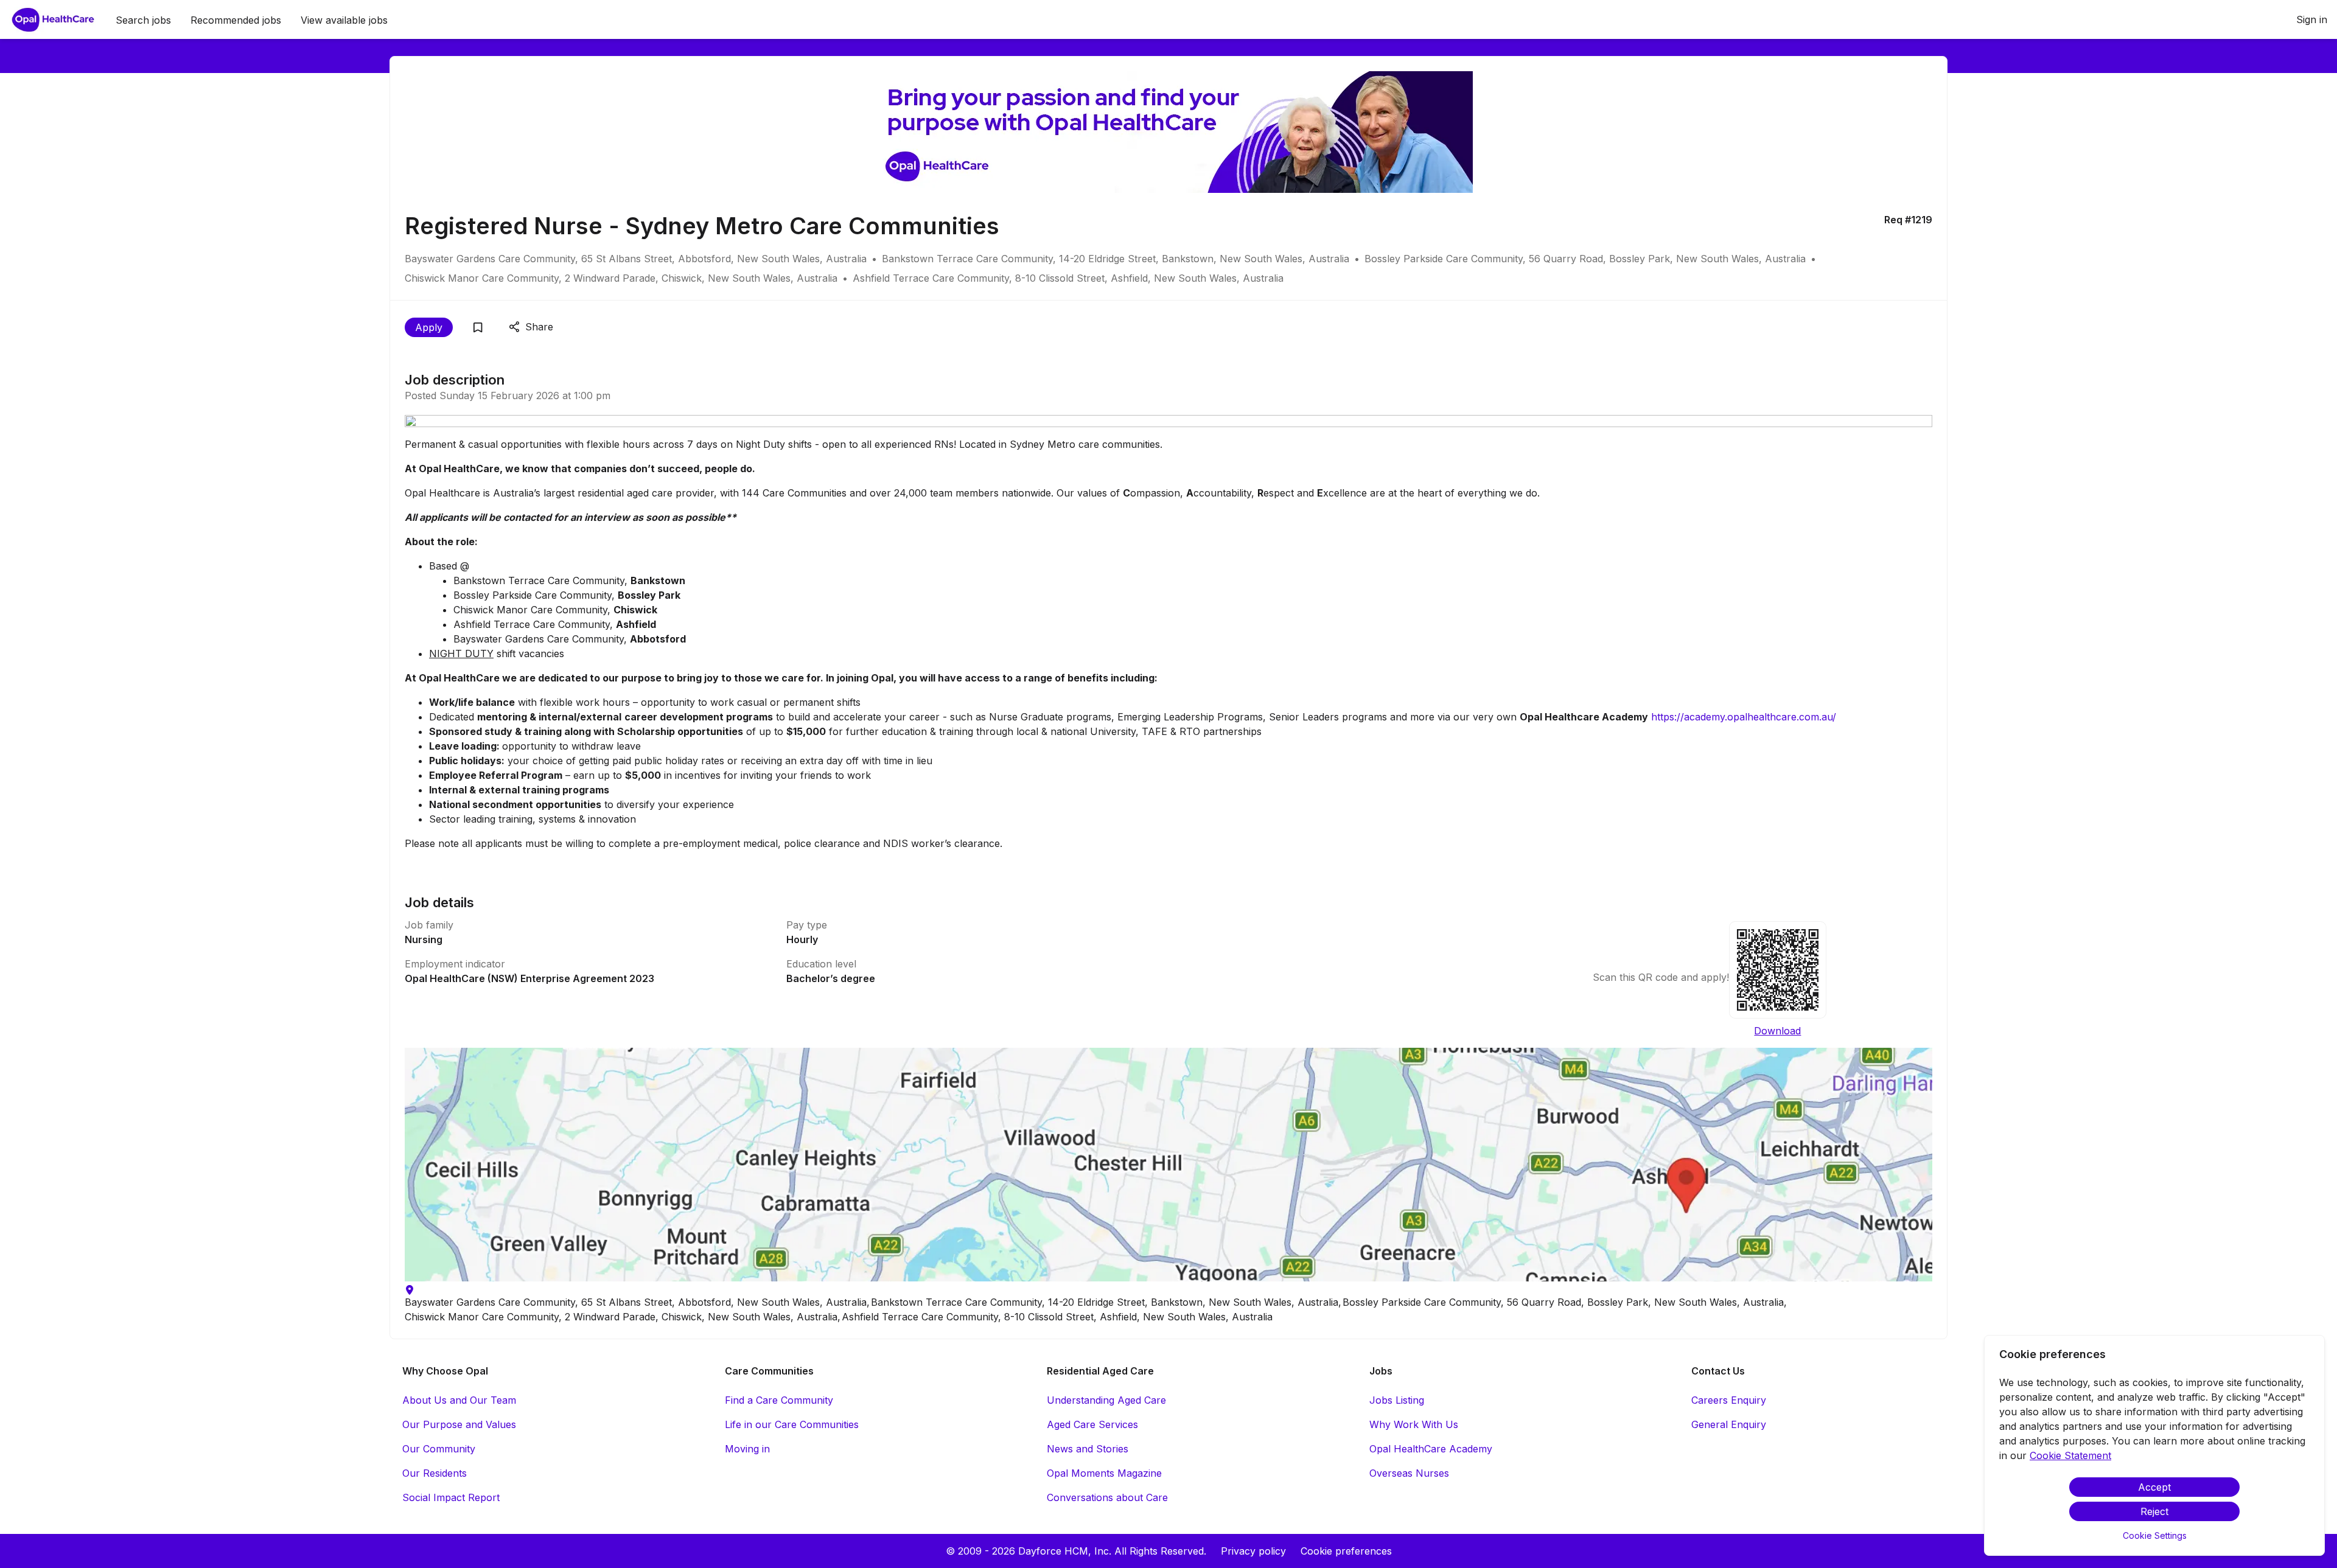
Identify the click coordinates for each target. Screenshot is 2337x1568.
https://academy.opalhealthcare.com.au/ (1744, 717)
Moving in (747, 1449)
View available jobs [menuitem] (344, 20)
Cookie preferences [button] (1346, 1551)
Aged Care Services (1092, 1424)
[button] (1168, 1165)
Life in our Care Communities (792, 1424)
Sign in (2312, 19)
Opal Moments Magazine (1104, 1473)
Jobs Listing (1397, 1400)
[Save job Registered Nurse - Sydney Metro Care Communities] (478, 327)
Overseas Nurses (1409, 1473)
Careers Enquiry (1729, 1400)
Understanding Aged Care (1106, 1400)
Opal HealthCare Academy (1431, 1449)
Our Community (439, 1449)
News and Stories (1088, 1449)
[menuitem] (53, 20)
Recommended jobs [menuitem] (236, 20)
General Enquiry (1729, 1424)
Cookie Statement (2070, 1455)
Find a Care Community (779, 1400)
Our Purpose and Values (459, 1424)
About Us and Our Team (459, 1400)
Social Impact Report (451, 1497)
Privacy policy (1253, 1551)
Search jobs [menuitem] (143, 20)
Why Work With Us (1414, 1424)
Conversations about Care (1107, 1497)
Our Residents (435, 1473)
